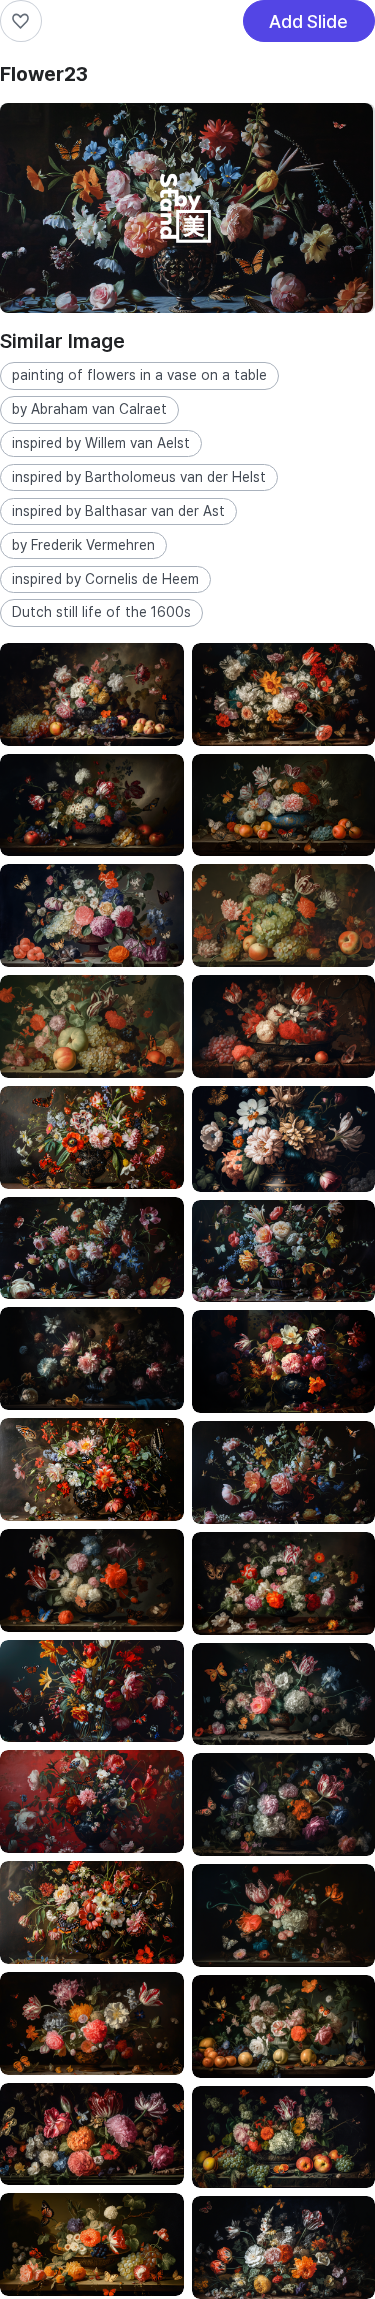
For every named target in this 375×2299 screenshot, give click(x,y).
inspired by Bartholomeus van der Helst (139, 477)
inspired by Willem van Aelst (101, 443)
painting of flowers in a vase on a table (139, 375)
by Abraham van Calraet (89, 409)
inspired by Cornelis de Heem (105, 579)
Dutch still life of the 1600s (101, 612)
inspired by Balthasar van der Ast (118, 511)
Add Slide (308, 26)
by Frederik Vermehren (83, 545)
